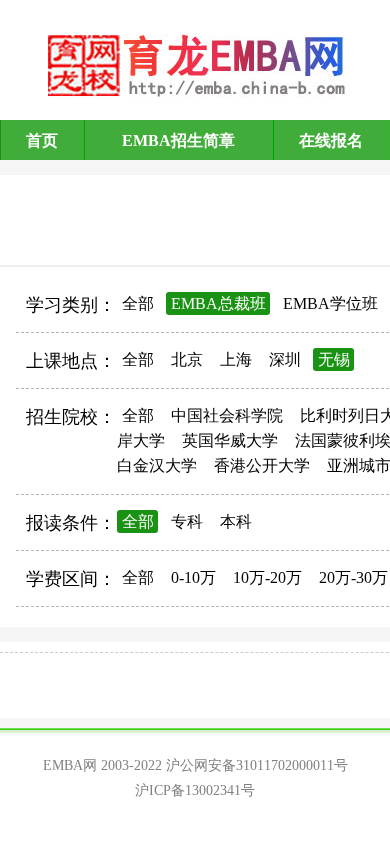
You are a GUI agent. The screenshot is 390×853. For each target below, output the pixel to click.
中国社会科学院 (227, 415)
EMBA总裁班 (218, 303)
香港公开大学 (262, 465)
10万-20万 (267, 577)
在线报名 (331, 140)
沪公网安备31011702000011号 (257, 765)
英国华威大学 (230, 440)
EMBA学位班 (330, 303)
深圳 (285, 359)
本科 (236, 521)
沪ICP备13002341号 (195, 790)
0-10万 (193, 577)
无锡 (334, 359)
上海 (236, 359)
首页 (42, 140)
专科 (187, 521)
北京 (187, 359)
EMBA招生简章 (178, 140)
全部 (138, 303)
